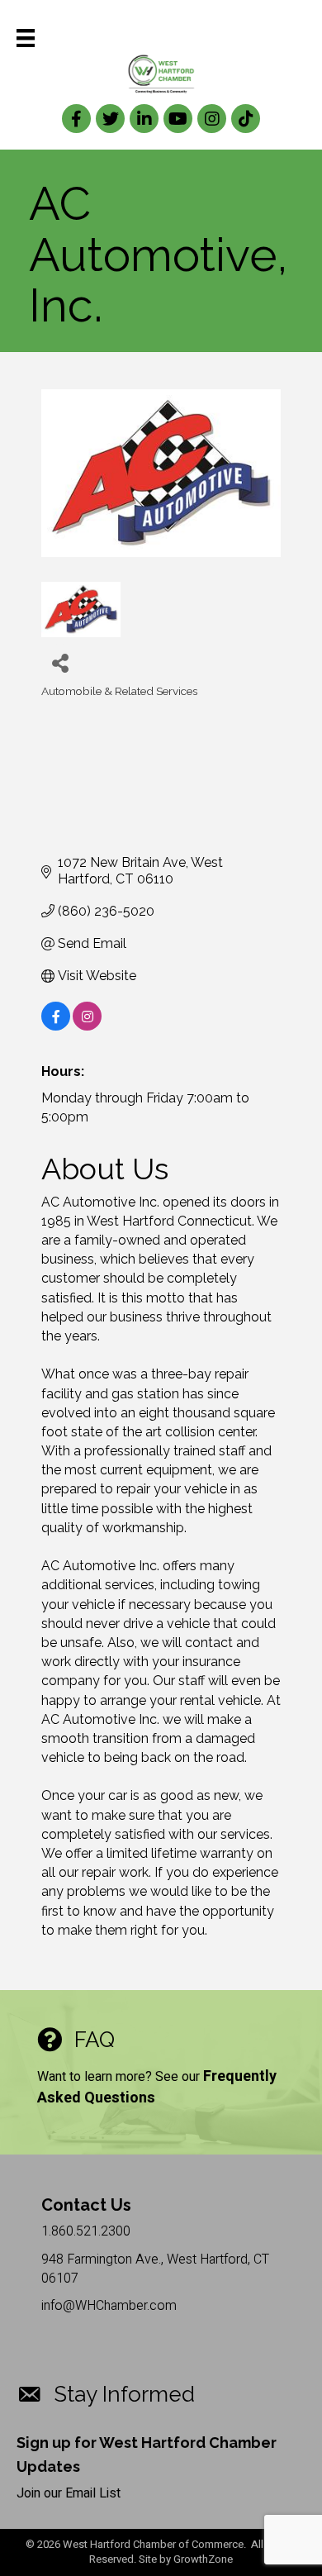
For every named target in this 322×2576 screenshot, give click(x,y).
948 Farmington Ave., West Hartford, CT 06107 (155, 2269)
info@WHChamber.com (109, 2306)
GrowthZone (203, 2559)
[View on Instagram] (87, 1026)
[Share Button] (60, 662)
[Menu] (26, 38)
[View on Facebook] (56, 1026)
